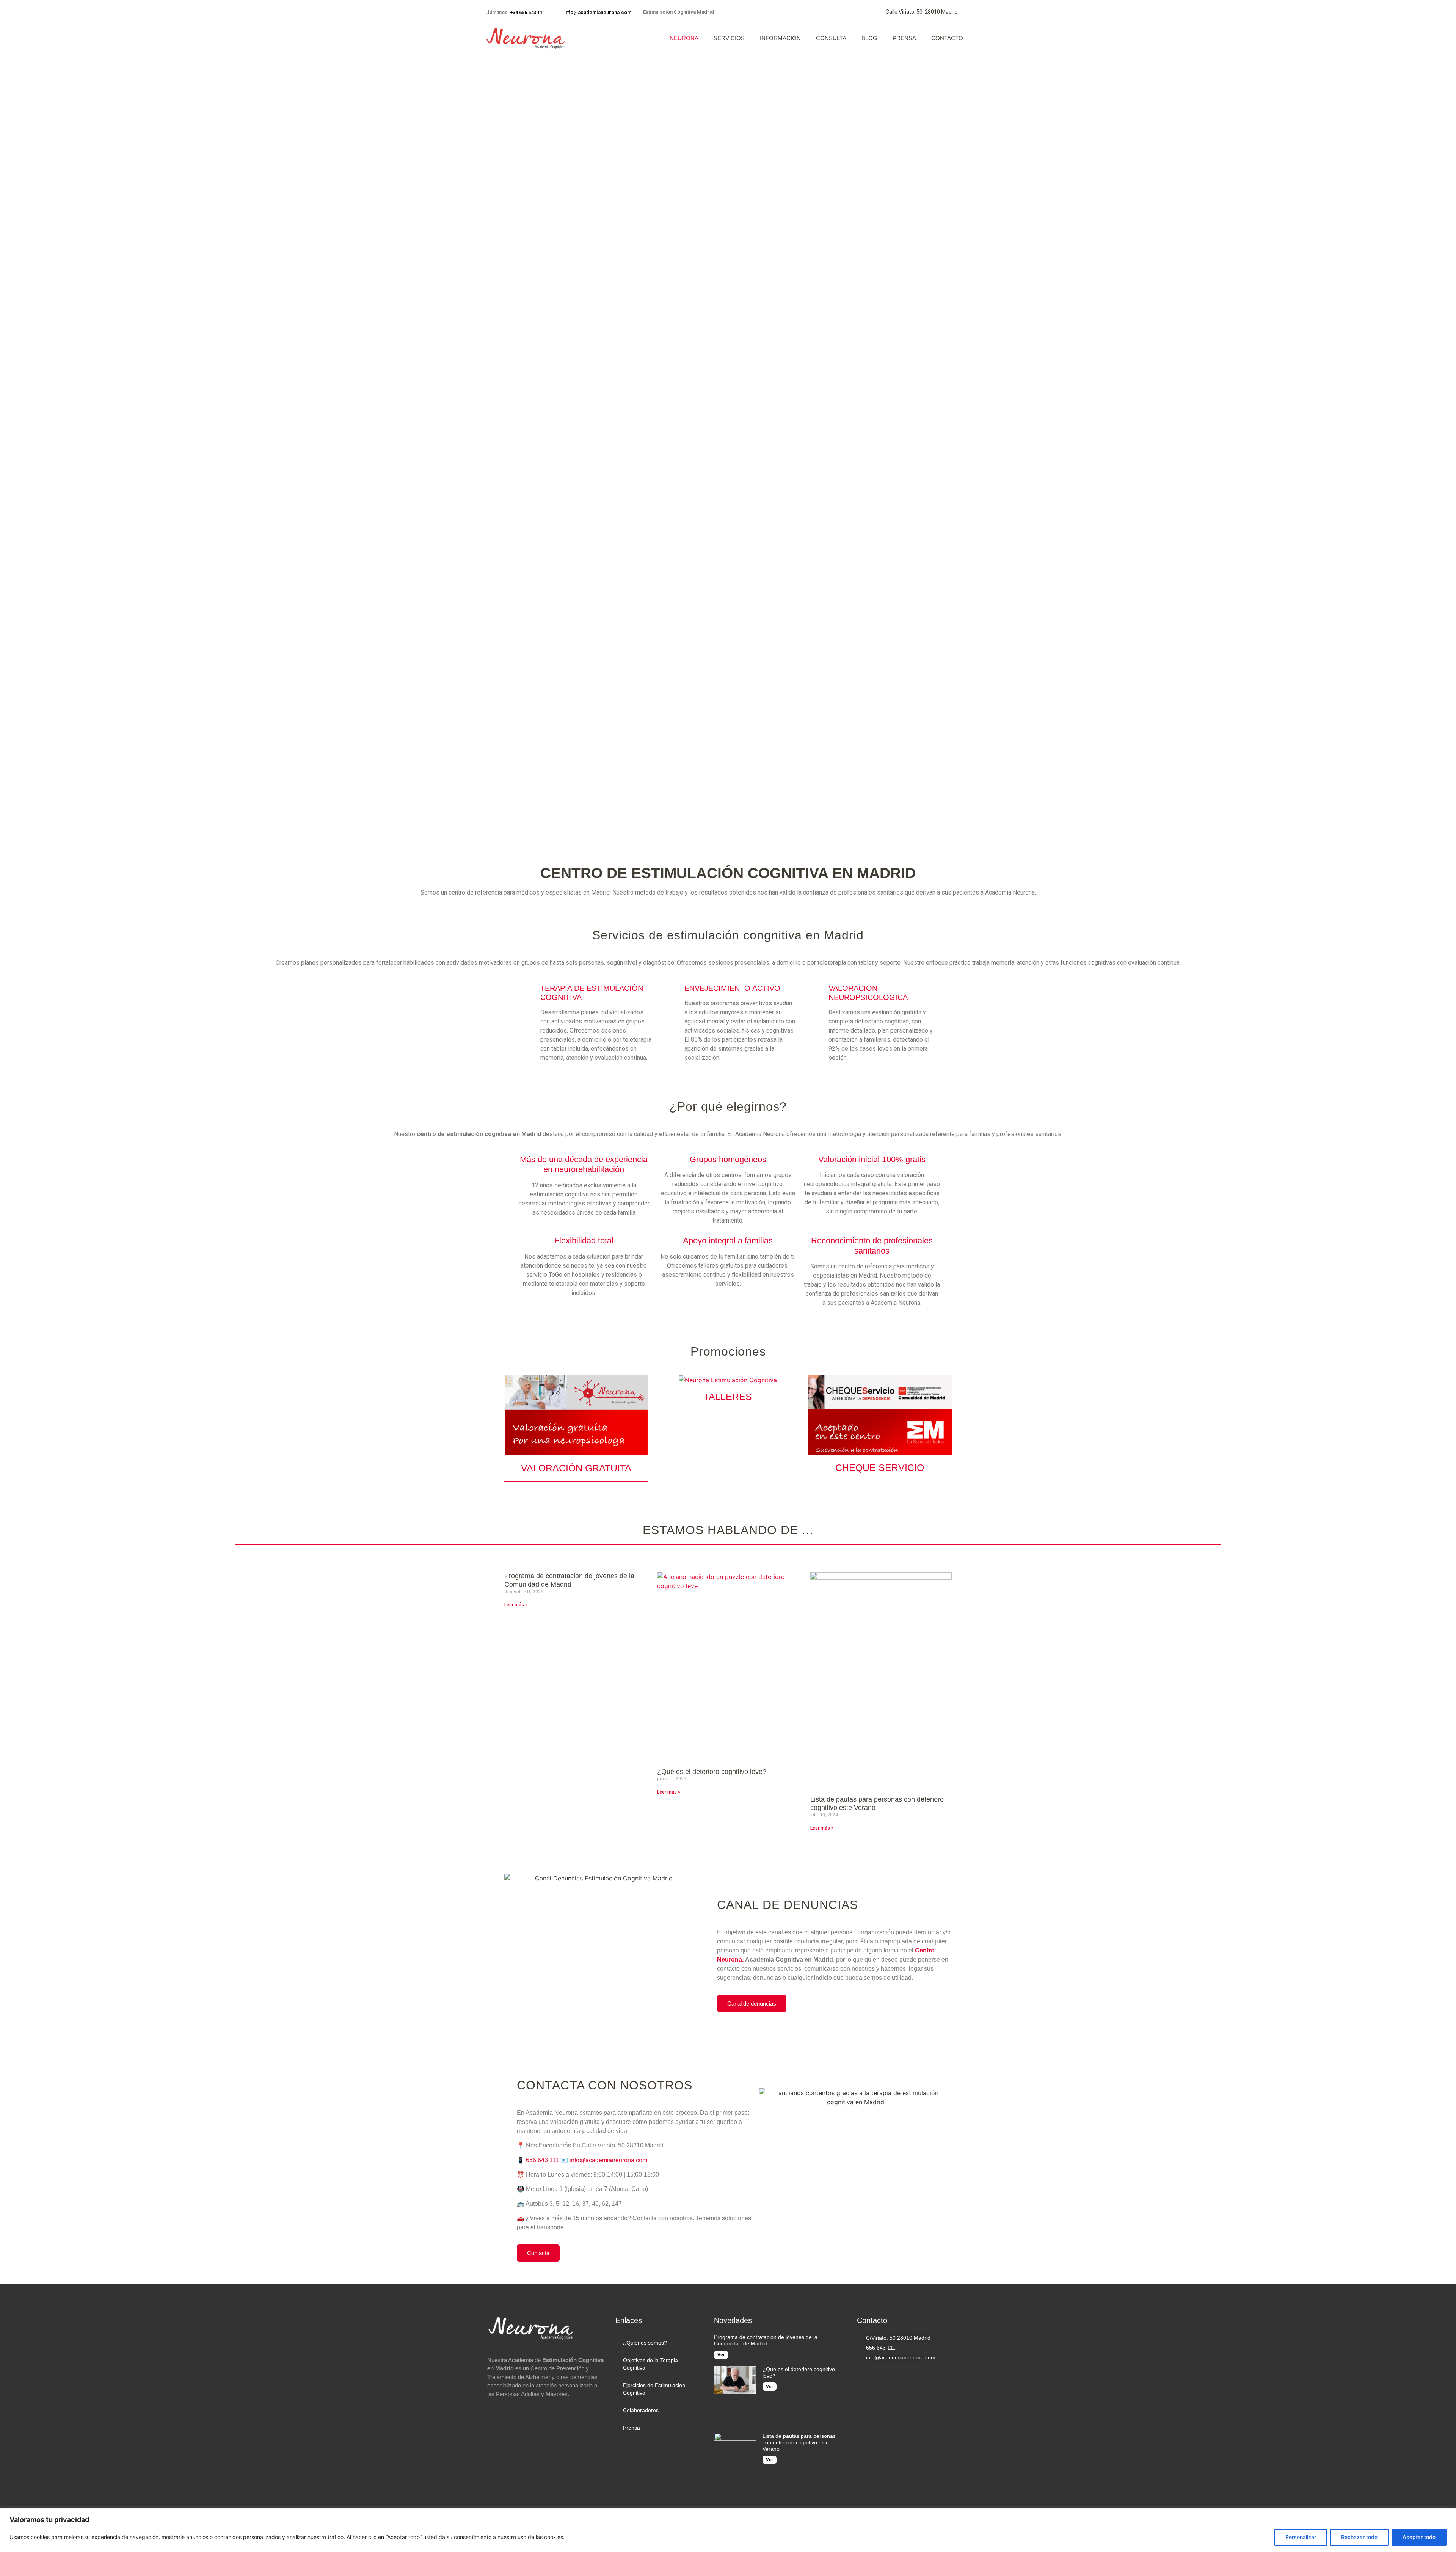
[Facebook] (828, 12)
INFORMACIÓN (780, 38)
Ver (721, 2355)
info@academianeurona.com (598, 12)
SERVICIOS (729, 38)
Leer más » (516, 1605)
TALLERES (728, 1397)
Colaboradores (641, 2410)
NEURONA (684, 38)
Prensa (632, 2428)
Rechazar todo (1359, 2537)
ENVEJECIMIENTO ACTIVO (732, 988)
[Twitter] (811, 12)
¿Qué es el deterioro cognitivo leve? (712, 1772)
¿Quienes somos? (645, 2343)
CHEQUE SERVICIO (880, 1467)
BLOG (869, 38)
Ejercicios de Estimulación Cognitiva (654, 2389)
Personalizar (1301, 2537)
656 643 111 (542, 2160)
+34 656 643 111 (528, 12)
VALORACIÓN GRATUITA (576, 1468)
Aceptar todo (1419, 2537)
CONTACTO (947, 38)
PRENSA (904, 38)
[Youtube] (846, 12)
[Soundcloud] (864, 12)
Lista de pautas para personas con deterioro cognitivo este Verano (799, 2442)
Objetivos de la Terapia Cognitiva (650, 2364)
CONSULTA (831, 38)
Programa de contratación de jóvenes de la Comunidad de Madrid (569, 1580)
